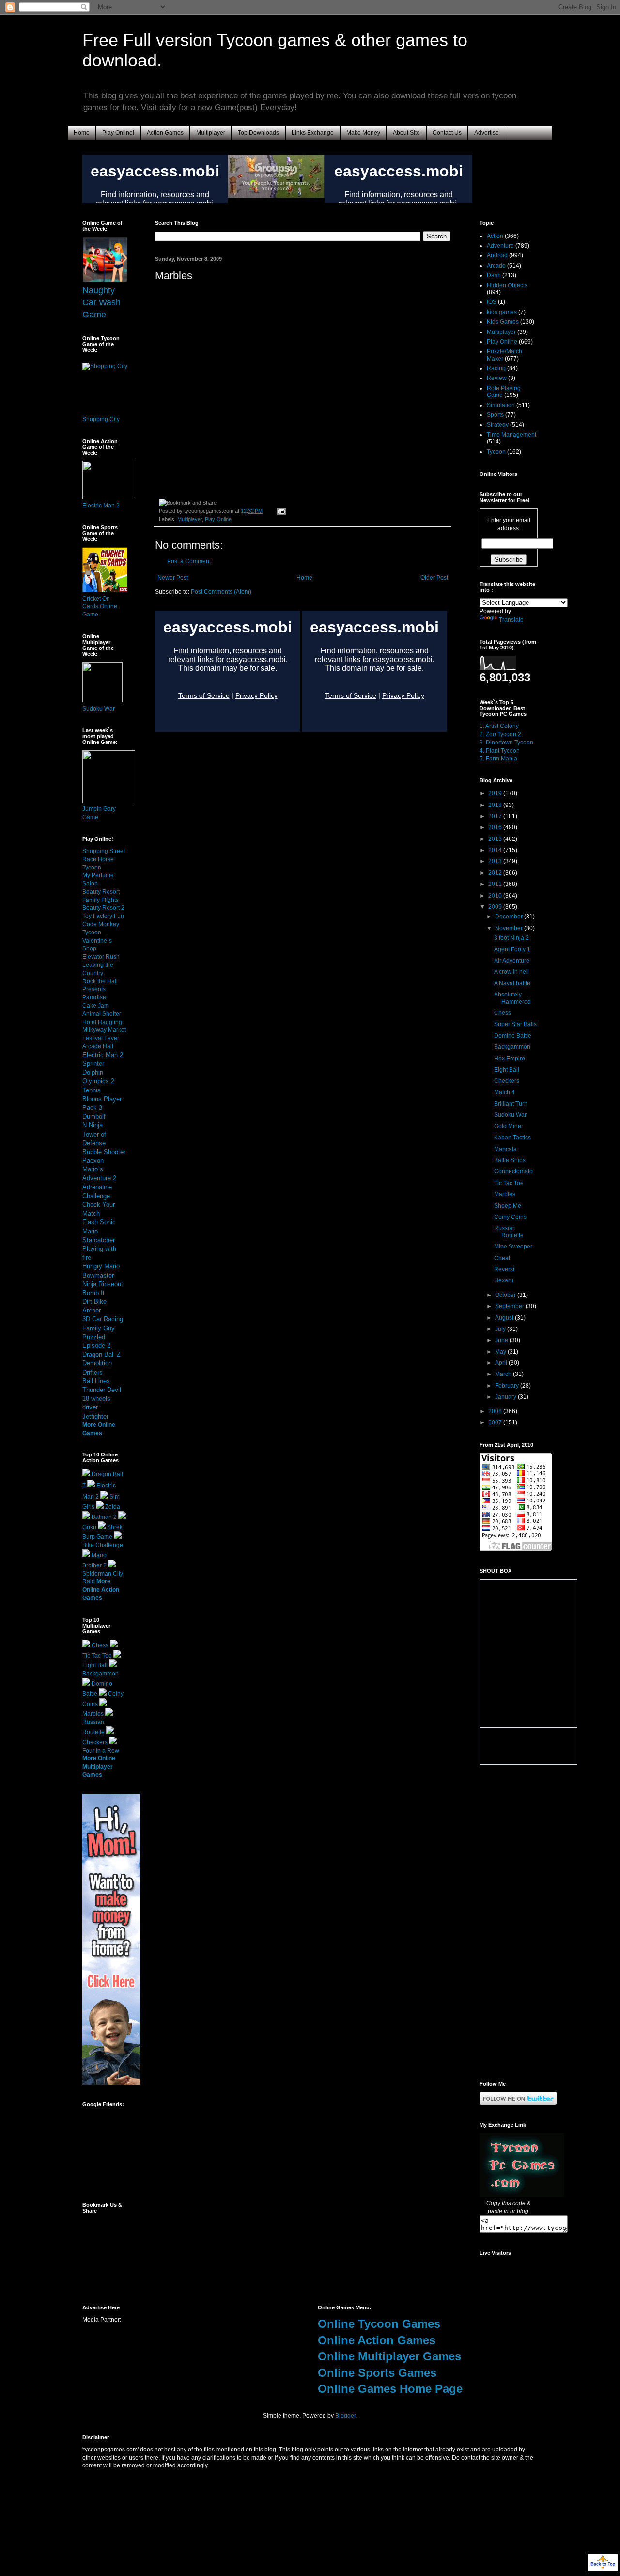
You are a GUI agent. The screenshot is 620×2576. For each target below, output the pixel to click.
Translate (511, 620)
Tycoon (496, 452)
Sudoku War (99, 709)
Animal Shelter (102, 1014)
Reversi (504, 1269)
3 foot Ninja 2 (511, 938)
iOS (492, 302)
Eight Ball (95, 1665)
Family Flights (101, 900)
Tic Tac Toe (97, 1656)
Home (82, 133)
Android (497, 255)
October (506, 1295)
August (505, 1318)
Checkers (95, 1742)
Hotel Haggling (102, 1022)
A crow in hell (511, 972)
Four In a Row (101, 1751)
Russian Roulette (509, 1232)
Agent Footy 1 (512, 949)
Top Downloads (258, 133)
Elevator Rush (101, 957)
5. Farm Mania (498, 759)
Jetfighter (95, 1416)
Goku (89, 1527)
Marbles (93, 1714)
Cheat (502, 1258)
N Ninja (93, 1125)
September (510, 1306)
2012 (496, 873)
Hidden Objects (507, 285)
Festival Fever (101, 1038)
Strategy (498, 425)
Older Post (434, 578)
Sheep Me (508, 1206)
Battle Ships (510, 1160)
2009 (496, 907)
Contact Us (447, 133)
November (510, 928)
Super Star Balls (515, 1024)
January (506, 1397)
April (502, 1363)
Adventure (500, 246)
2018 (496, 805)
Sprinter (93, 1064)
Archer (92, 1310)
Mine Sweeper (513, 1247)
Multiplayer (211, 133)
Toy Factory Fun (103, 916)
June (502, 1340)
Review (497, 378)
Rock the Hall (100, 981)
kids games (502, 312)
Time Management (511, 435)
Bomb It (93, 1293)
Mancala (505, 1149)
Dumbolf (94, 1116)
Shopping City (101, 419)
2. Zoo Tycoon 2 (500, 734)
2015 (496, 839)
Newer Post (173, 578)
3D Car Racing (103, 1319)
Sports (495, 415)
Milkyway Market (104, 1030)
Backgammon (101, 1674)
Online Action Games (377, 2340)
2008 (496, 1411)
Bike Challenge (103, 1545)
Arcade (496, 266)
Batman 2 (104, 1517)
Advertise (487, 133)
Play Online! (118, 133)
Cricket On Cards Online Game (100, 607)
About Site (406, 133)
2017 (496, 816)
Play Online (218, 519)
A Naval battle (512, 983)
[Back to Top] (603, 2564)
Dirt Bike (94, 1302)
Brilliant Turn (511, 1104)
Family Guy (99, 1328)
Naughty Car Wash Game (101, 302)
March (504, 1374)
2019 (496, 793)
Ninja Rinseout (103, 1284)
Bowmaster (98, 1275)
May (501, 1352)
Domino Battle (513, 1036)
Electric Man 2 (101, 506)
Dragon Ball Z (101, 1354)
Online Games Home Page (390, 2389)
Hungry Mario (101, 1266)
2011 (496, 884)
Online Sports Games (377, 2373)
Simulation (501, 405)
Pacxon (93, 1161)
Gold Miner (509, 1126)
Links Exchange (313, 133)
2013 (496, 861)
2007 (496, 1422)
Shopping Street (104, 851)
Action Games (165, 133)
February (508, 1386)
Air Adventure (512, 961)
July (501, 1329)
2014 (496, 850)
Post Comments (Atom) (221, 592)
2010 (496, 896)
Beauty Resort (101, 892)
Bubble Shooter (104, 1152)
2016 (496, 827)
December (510, 917)
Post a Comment (189, 561)
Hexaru (504, 1280)
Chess (100, 1645)
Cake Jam (96, 1006)
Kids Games (503, 322)
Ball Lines (96, 1381)
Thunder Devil (102, 1390)
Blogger (345, 2416)
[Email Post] (280, 511)
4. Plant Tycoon (500, 751)
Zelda (113, 1507)
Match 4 (504, 1092)
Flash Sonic (99, 1222)
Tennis (92, 1090)
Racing (496, 368)
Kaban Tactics (512, 1138)
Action (495, 236)
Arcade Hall (98, 1046)
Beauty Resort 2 (103, 908)
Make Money (363, 133)
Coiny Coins (510, 1217)
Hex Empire (510, 1059)
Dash (494, 275)
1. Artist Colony (499, 726)
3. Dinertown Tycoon (506, 743)
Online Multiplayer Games (389, 2356)
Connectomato (513, 1171)
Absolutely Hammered (512, 998)
